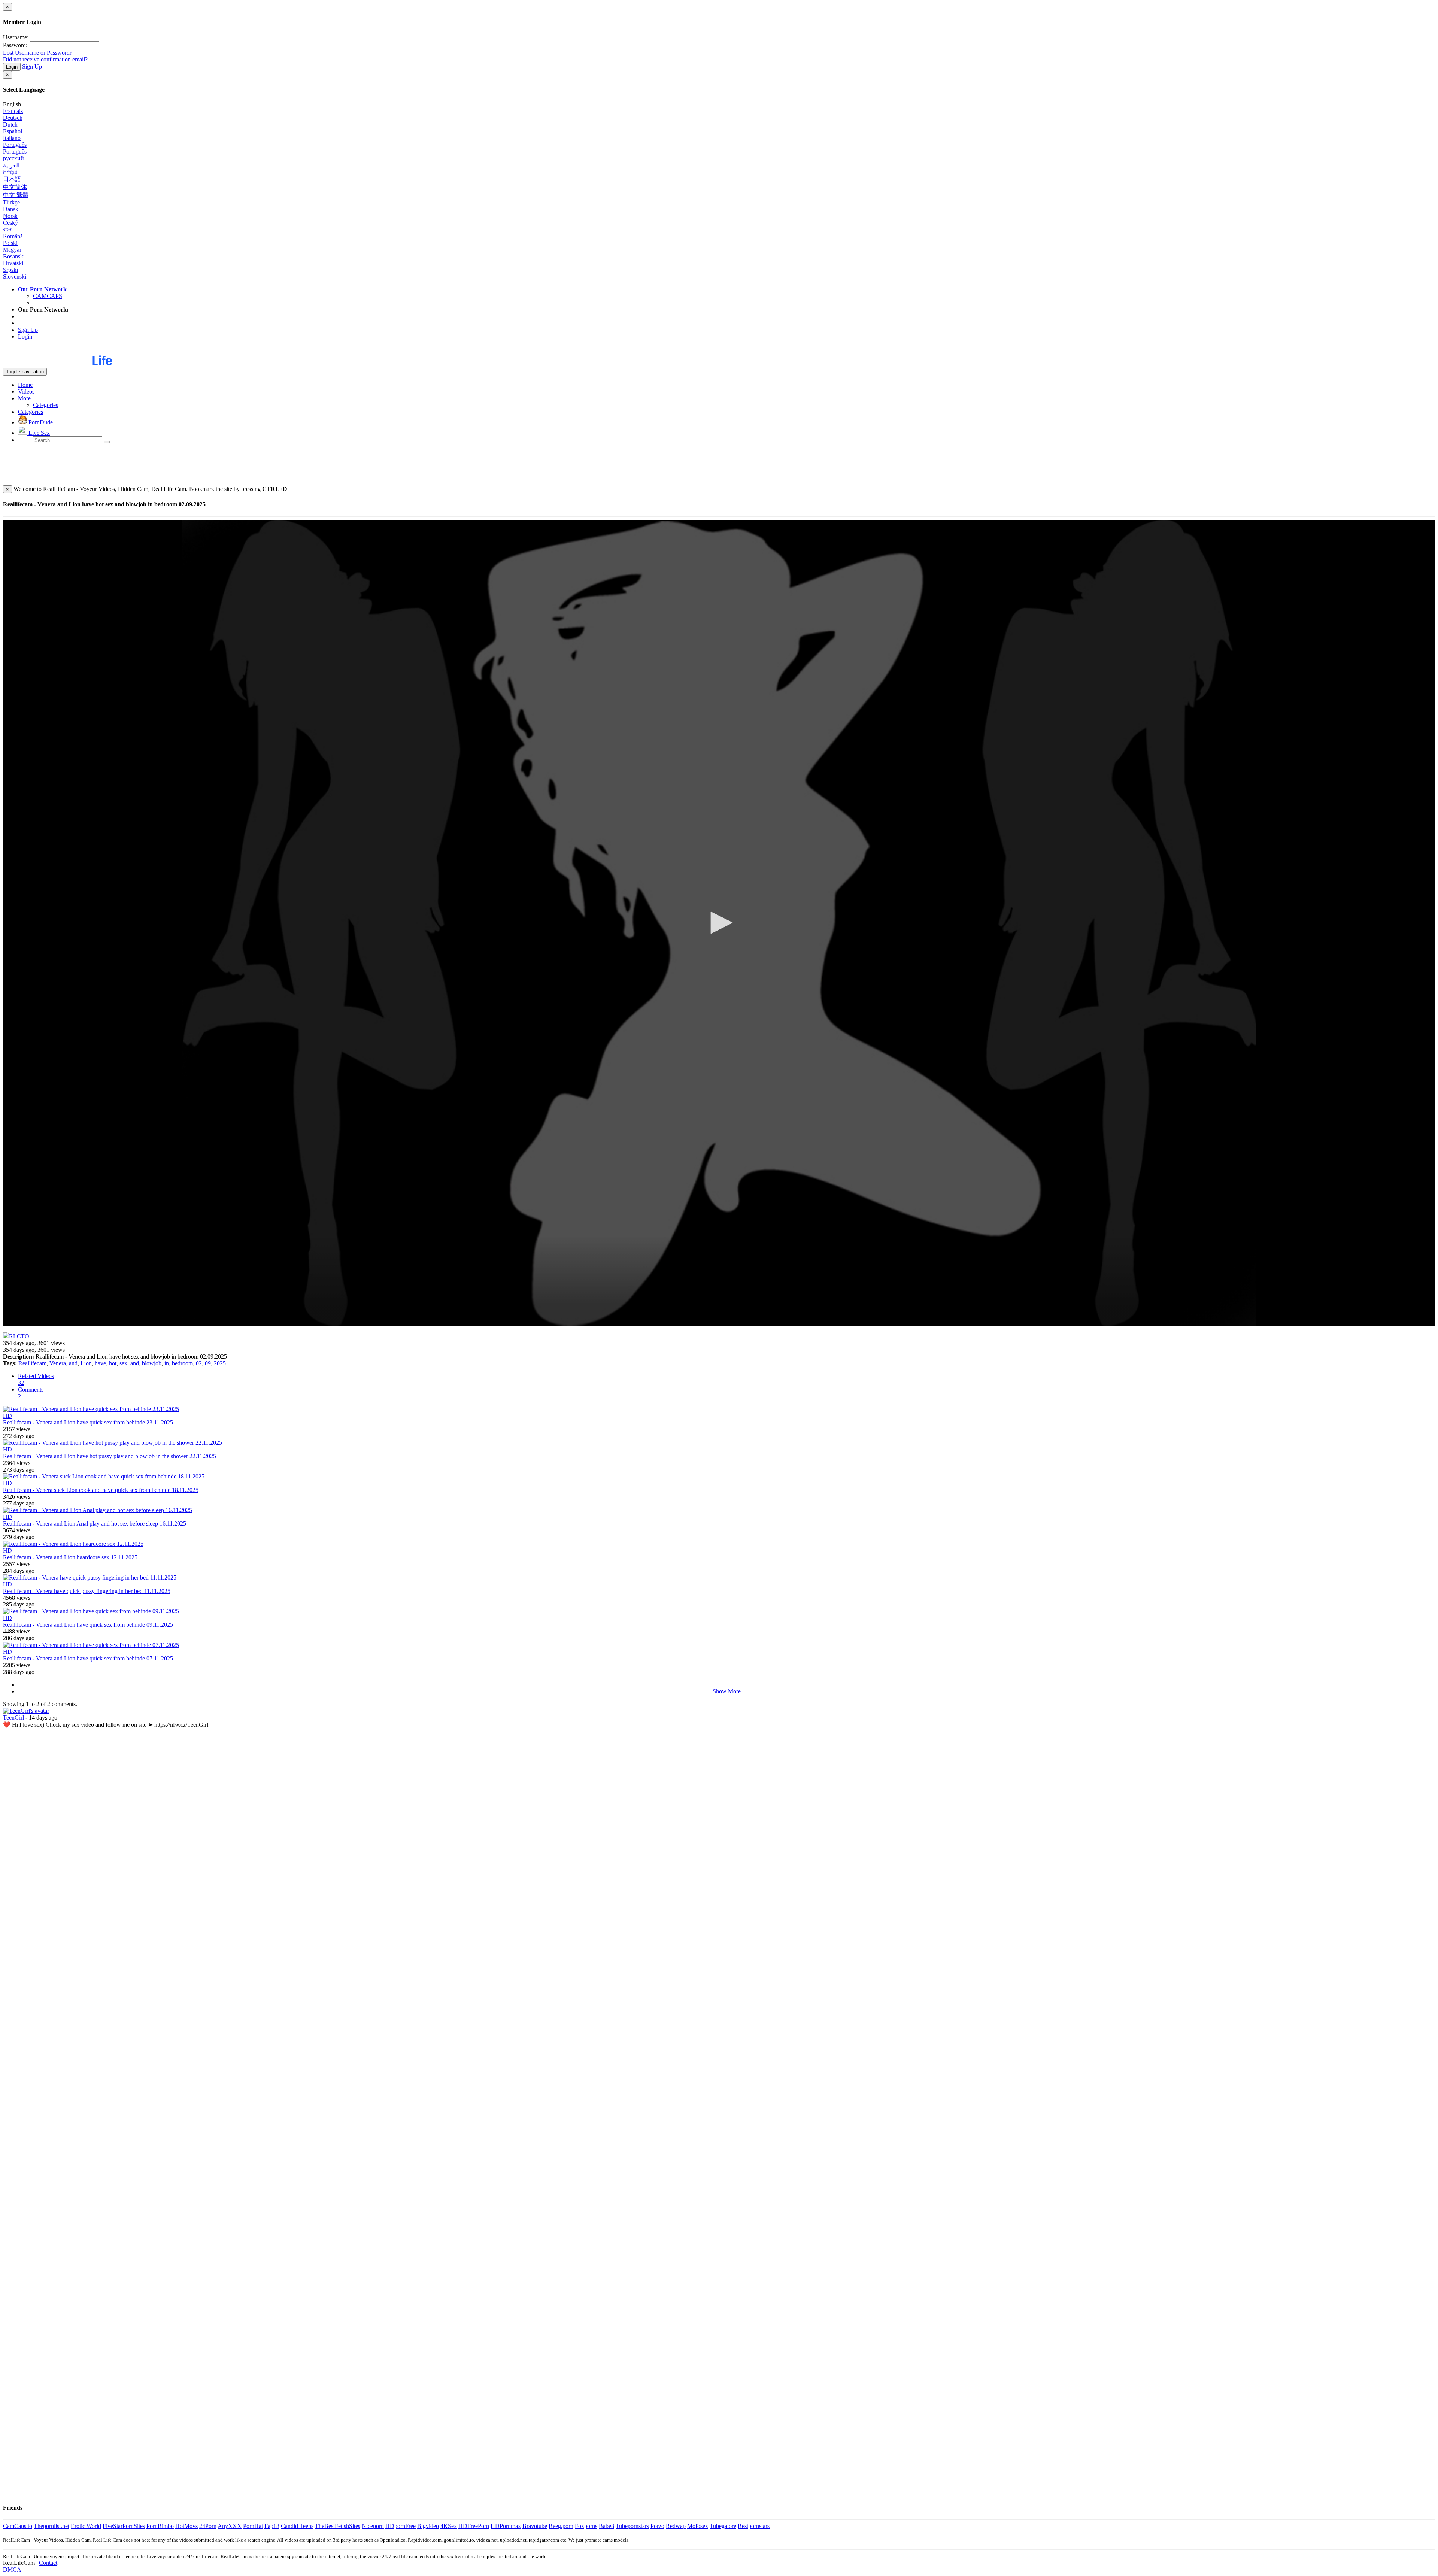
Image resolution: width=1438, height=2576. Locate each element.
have (100, 1363)
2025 (220, 1363)
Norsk (10, 216)
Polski (10, 243)
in (167, 1363)
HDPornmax (506, 2526)
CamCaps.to (18, 2526)
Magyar (12, 250)
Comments (31, 1393)
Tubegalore (723, 2526)
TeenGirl (13, 1718)
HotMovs (186, 2526)
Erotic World (86, 2526)
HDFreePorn (474, 2526)
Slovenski (15, 277)
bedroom (182, 1363)
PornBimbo (160, 2526)
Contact (48, 2563)
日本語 (12, 179)
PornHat (253, 2526)
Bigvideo (428, 2526)
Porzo (657, 2526)
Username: (16, 37)
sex (123, 1363)
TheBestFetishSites (338, 2526)
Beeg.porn (561, 2526)
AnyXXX (230, 2526)
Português (15, 145)
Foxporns (586, 2526)
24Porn (208, 2526)
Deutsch (13, 118)
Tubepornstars (632, 2526)
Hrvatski (13, 263)
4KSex (449, 2526)
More (24, 398)
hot (113, 1363)
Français (13, 111)
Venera (58, 1363)
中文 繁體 (16, 195)
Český (10, 223)
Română (13, 236)
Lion (86, 1363)
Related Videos (36, 1379)
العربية (11, 165)
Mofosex (698, 2526)
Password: (15, 45)
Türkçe (11, 202)
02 (199, 1363)
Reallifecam (32, 1363)
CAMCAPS (48, 296)
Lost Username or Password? (38, 53)
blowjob (152, 1363)
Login (12, 67)
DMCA (12, 2569)
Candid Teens (297, 2526)
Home (25, 385)
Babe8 (606, 2526)
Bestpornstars (754, 2526)
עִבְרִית (10, 172)
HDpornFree (401, 2526)
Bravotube (535, 2526)
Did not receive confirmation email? (45, 59)
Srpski (10, 270)
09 (208, 1363)
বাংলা (8, 229)
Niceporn (373, 2526)
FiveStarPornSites (124, 2526)
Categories (45, 405)
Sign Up (32, 66)
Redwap (676, 2526)
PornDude (40, 422)
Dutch (10, 125)
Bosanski (14, 256)
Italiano (12, 138)
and (73, 1363)
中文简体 (15, 187)
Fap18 (272, 2526)
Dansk (11, 209)
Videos (26, 392)
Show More (727, 1691)
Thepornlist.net (51, 2526)
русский (13, 158)
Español (13, 131)
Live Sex (38, 433)
